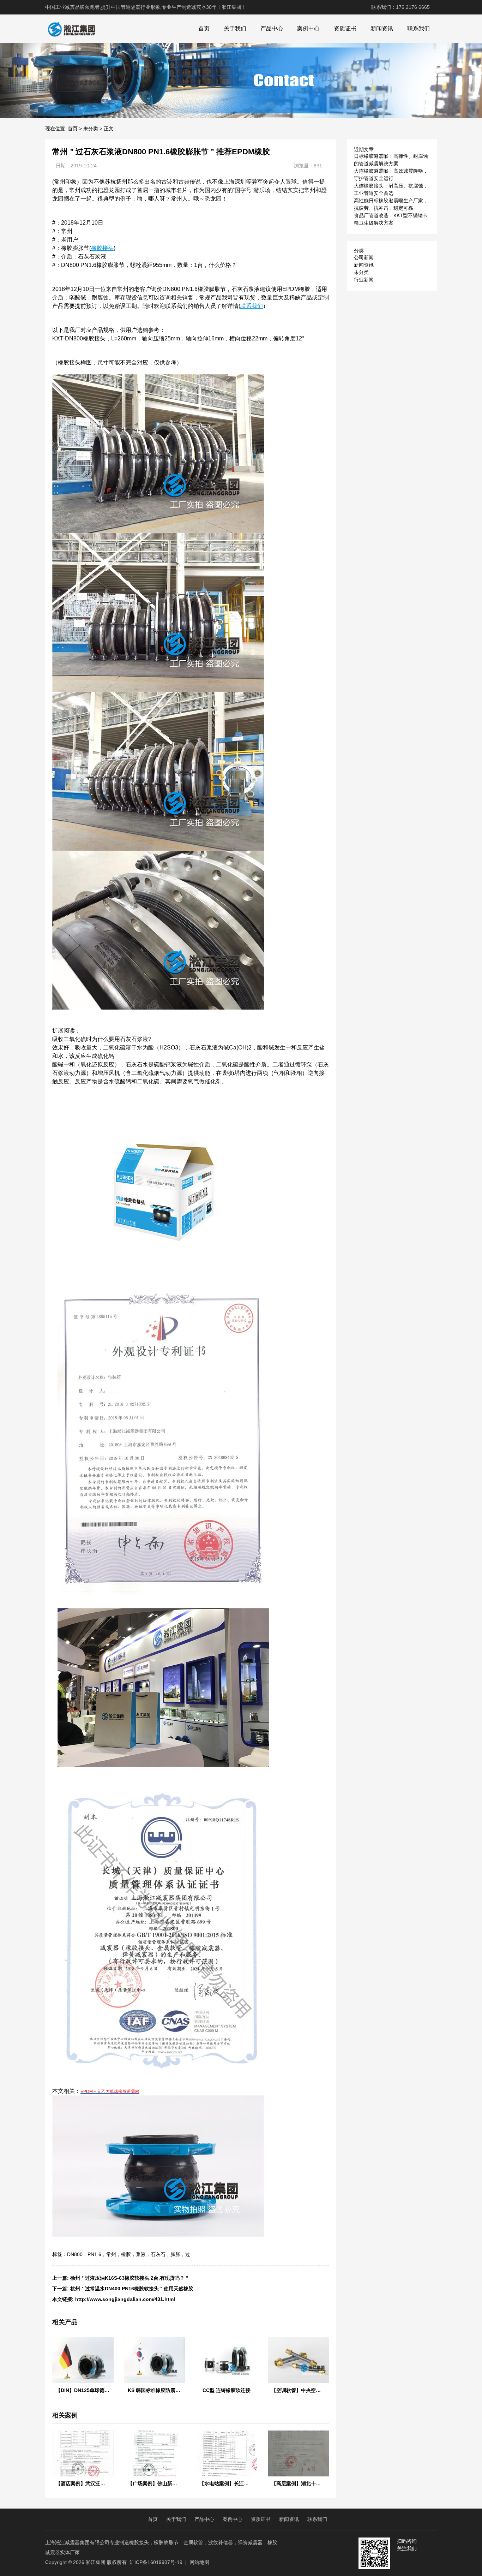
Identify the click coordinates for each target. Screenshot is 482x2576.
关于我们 (235, 28)
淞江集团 (96, 2562)
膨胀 (175, 2254)
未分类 (91, 129)
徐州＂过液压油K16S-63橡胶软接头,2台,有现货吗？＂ (130, 2278)
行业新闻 (364, 280)
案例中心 (308, 28)
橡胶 (126, 2254)
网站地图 (199, 2562)
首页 (204, 28)
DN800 (75, 2254)
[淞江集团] (71, 29)
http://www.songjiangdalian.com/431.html (125, 2299)
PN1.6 (94, 2254)
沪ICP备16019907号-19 (156, 2562)
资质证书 (345, 28)
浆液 (141, 2254)
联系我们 (418, 28)
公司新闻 (364, 257)
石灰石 (158, 2254)
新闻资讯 (382, 28)
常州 (111, 2254)
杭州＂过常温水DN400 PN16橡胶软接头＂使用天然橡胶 (132, 2289)
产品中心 (272, 28)
